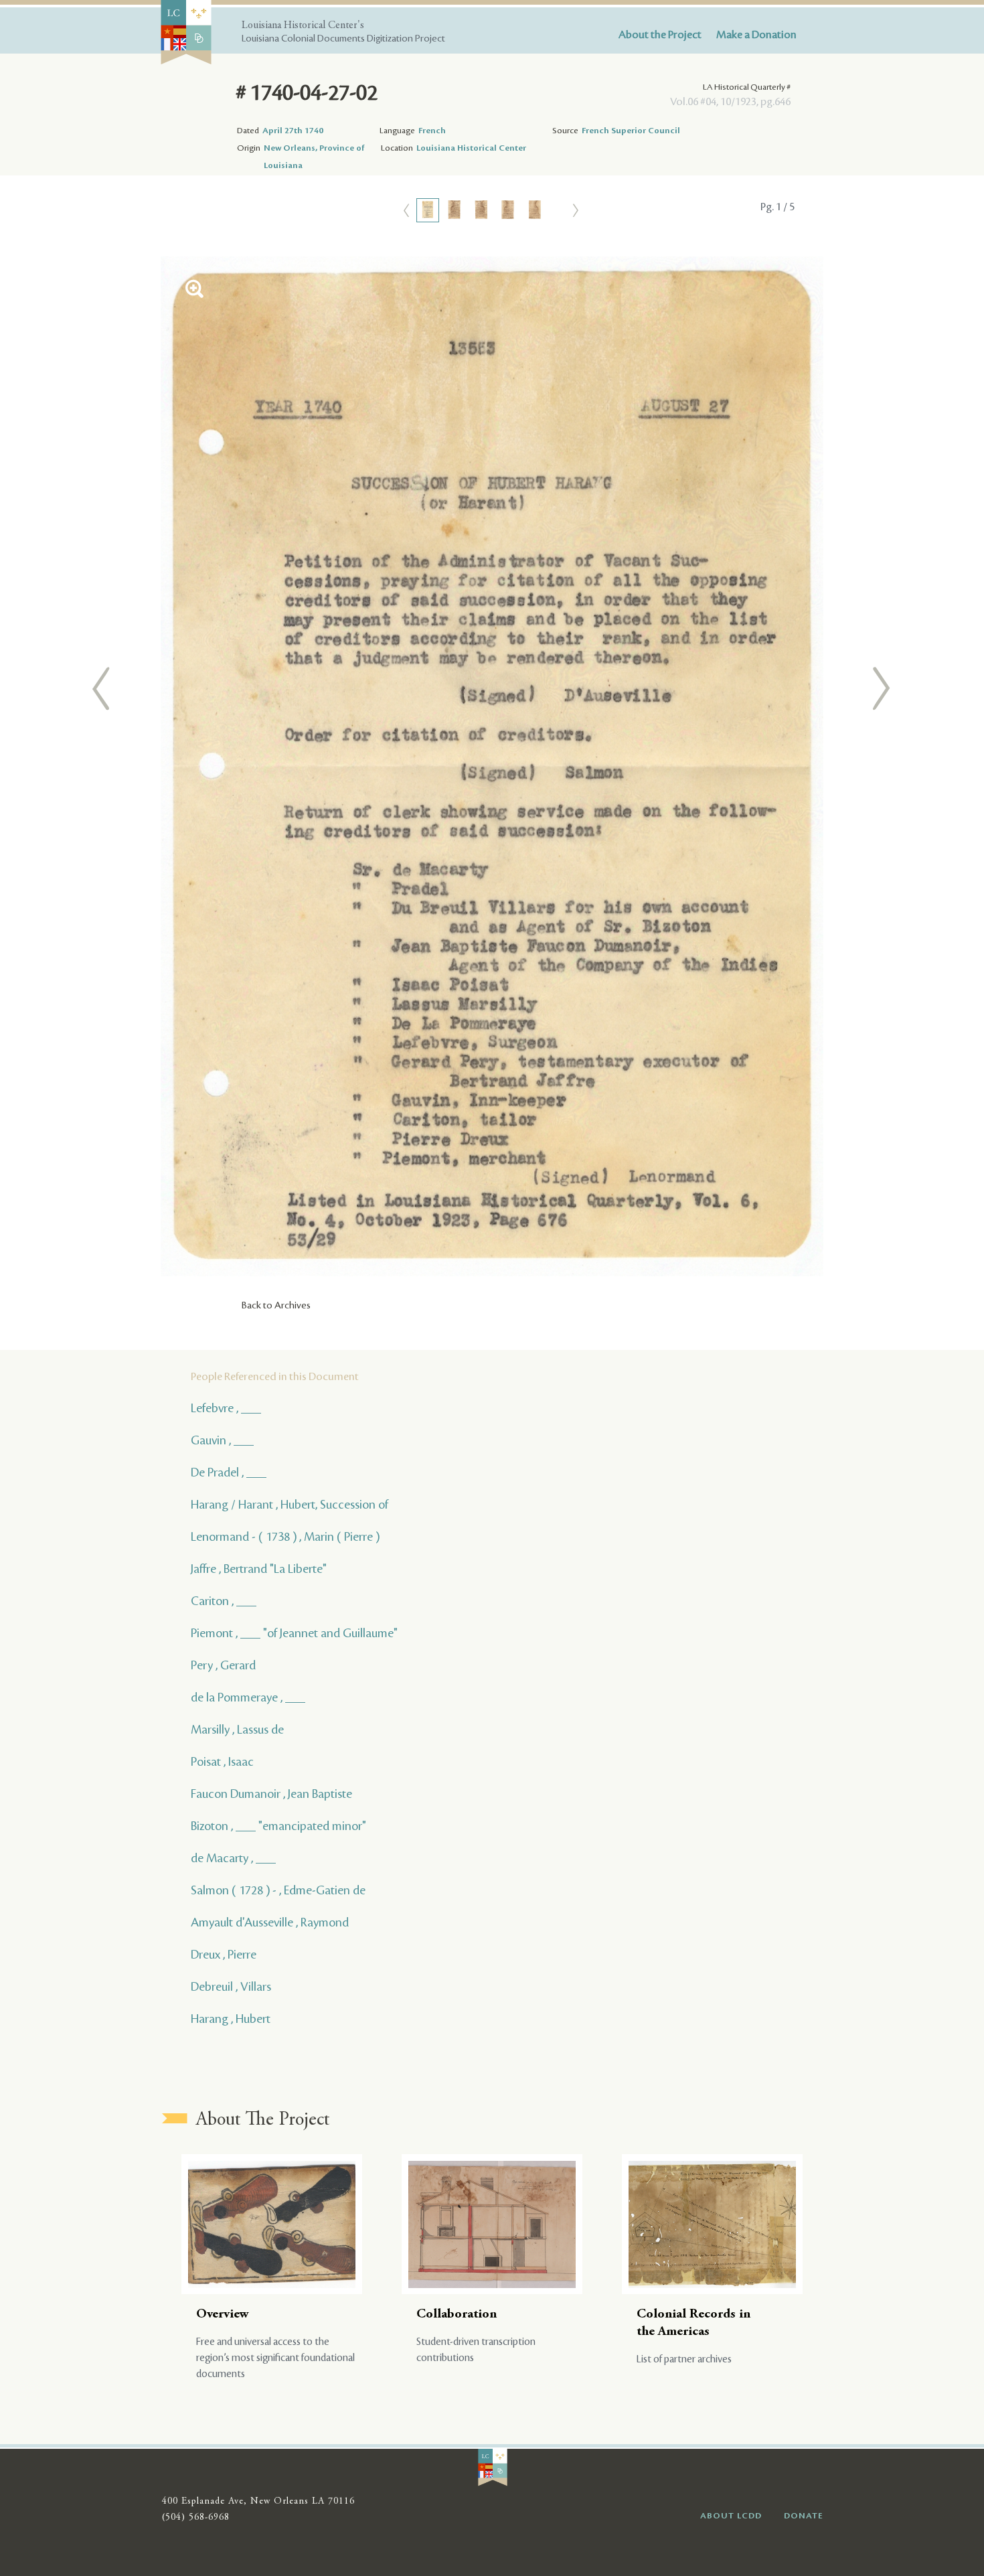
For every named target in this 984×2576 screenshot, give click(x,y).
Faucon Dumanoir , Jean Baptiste (271, 1794)
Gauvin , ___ (222, 1440)
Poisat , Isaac (222, 1762)
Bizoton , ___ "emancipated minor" (278, 1826)
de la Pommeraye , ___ (248, 1697)
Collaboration (457, 2315)
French (432, 131)
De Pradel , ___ (229, 1472)
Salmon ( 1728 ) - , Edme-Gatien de (278, 1890)
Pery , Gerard (223, 1665)
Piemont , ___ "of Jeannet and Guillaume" (294, 1633)
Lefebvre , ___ (226, 1408)
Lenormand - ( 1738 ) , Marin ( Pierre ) (285, 1537)
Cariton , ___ (224, 1601)
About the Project (660, 35)
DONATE (804, 2516)
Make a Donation (756, 35)
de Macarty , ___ (233, 1858)
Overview (223, 2315)
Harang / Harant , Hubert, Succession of (290, 1505)
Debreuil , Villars (231, 1987)
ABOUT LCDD (731, 2516)
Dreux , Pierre (224, 1955)
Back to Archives (276, 1306)
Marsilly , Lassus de (237, 1730)
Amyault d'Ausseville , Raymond (270, 1922)
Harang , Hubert (231, 2019)
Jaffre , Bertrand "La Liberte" (259, 1569)
